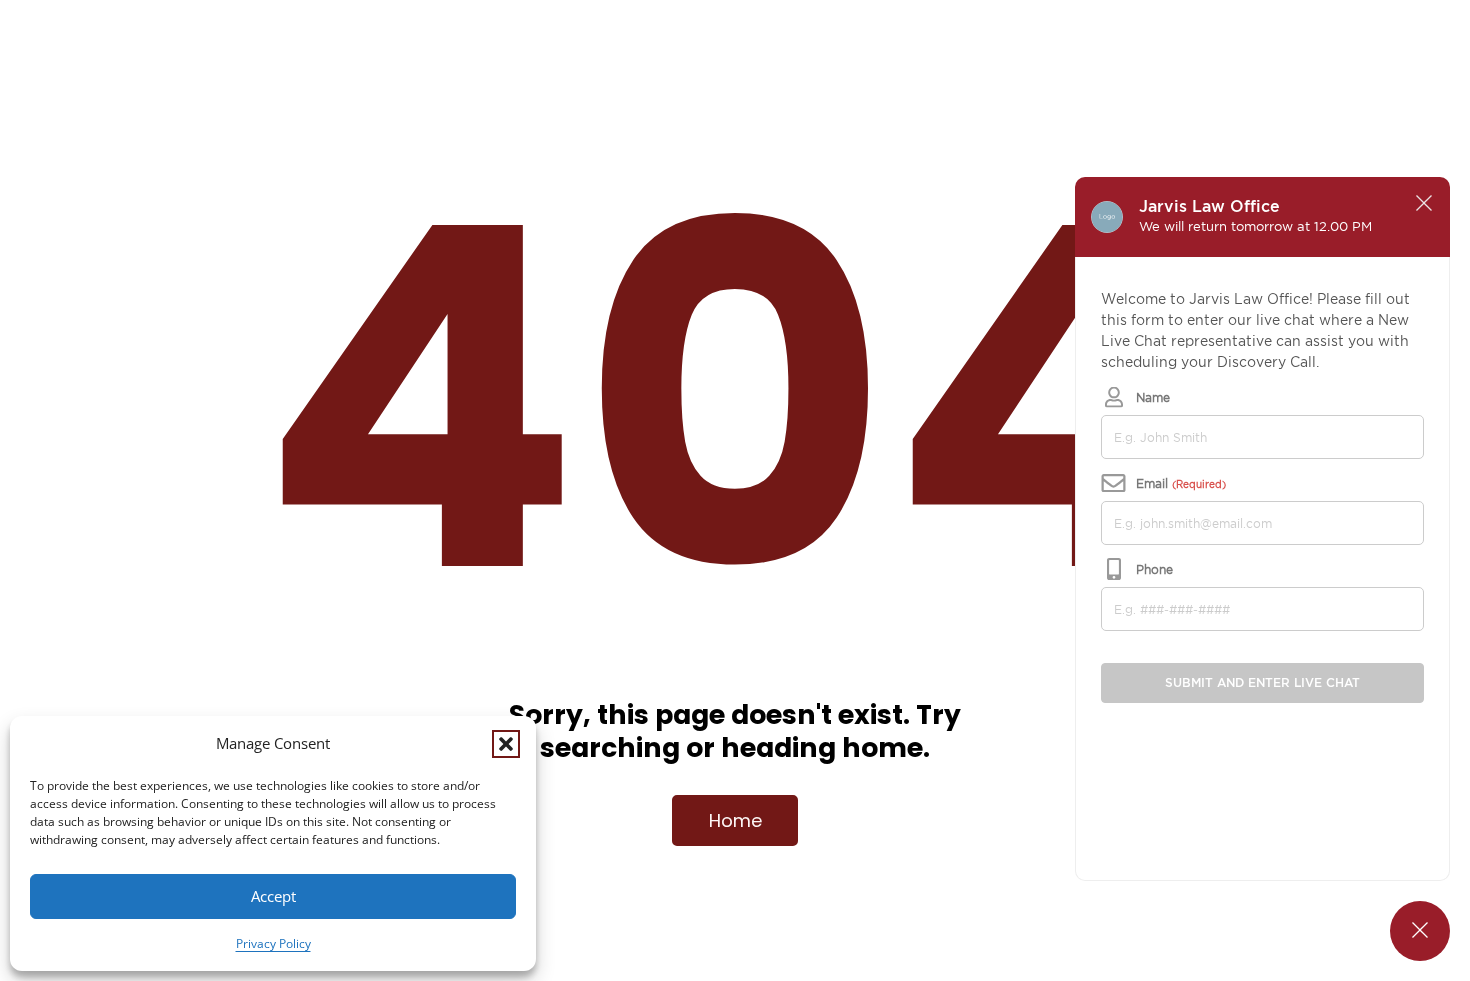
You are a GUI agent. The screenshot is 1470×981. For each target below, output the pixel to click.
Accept (273, 896)
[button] (506, 744)
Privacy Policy (273, 943)
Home (735, 820)
